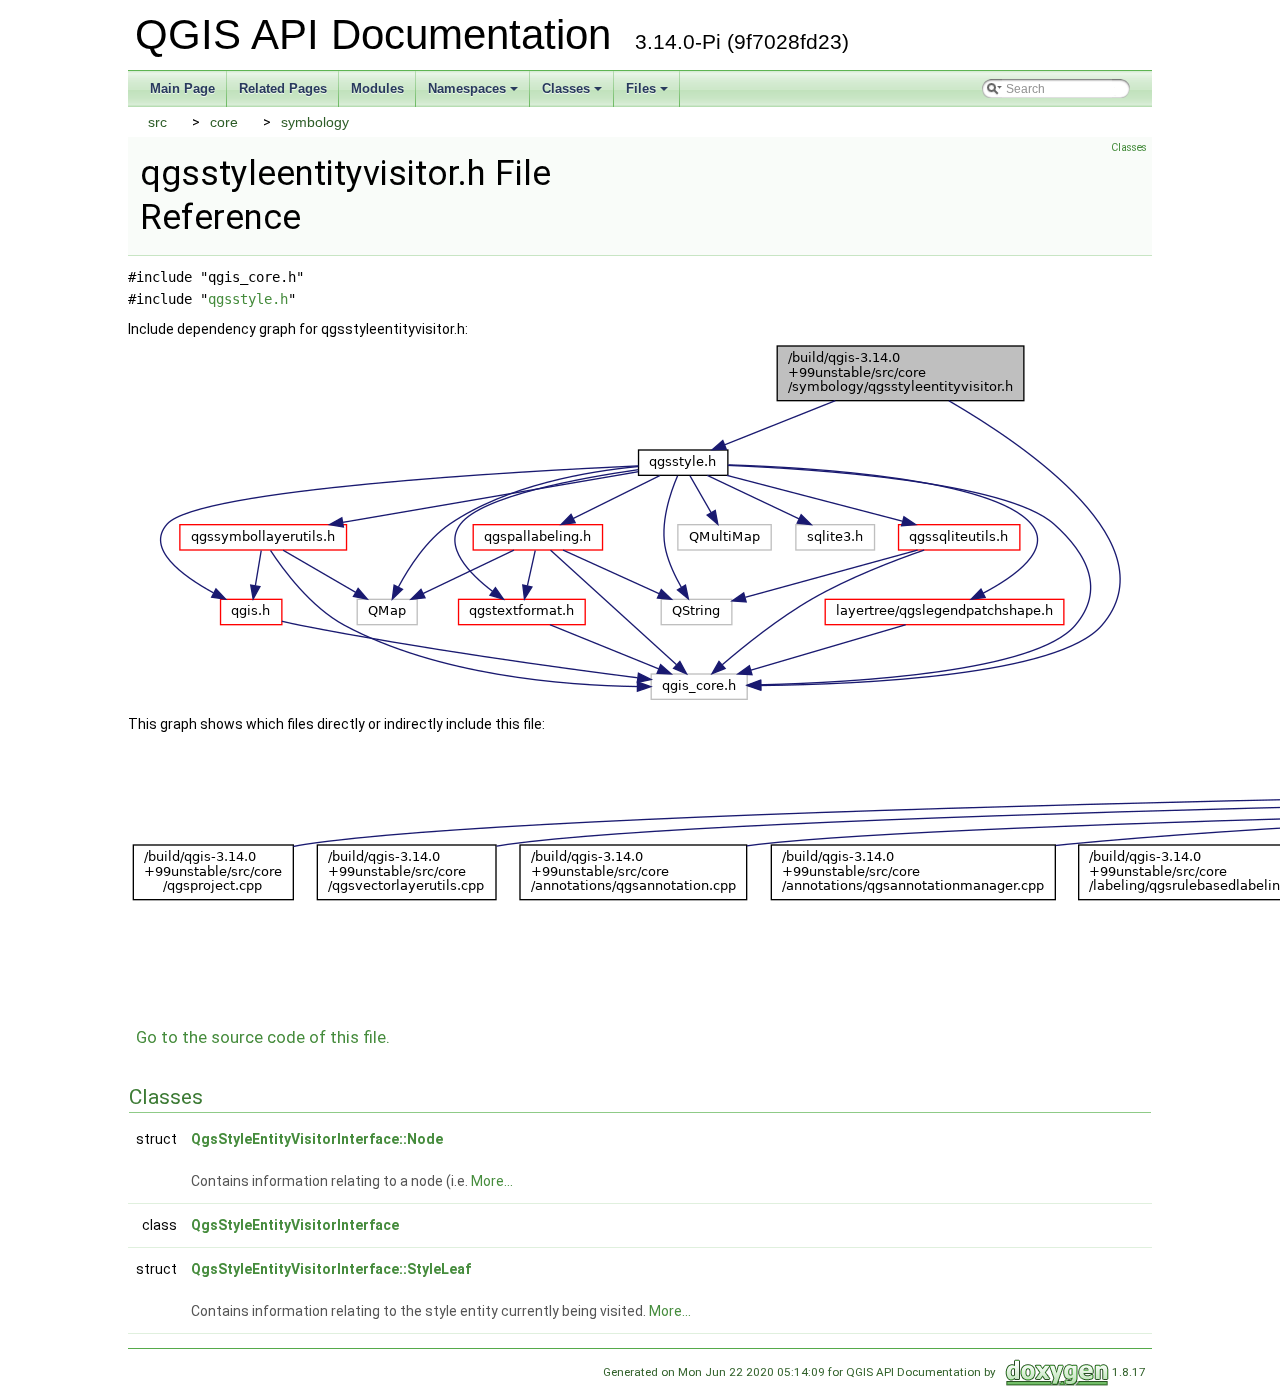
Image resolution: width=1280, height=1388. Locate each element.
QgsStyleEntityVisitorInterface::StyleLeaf (331, 1269)
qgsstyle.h (248, 299)
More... (492, 1181)
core (224, 122)
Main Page (182, 88)
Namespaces (467, 88)
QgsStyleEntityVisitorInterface (295, 1225)
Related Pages (283, 88)
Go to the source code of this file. (263, 1037)
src (157, 122)
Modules (377, 88)
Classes (566, 88)
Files (641, 88)
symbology (315, 122)
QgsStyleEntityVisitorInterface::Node (317, 1139)
